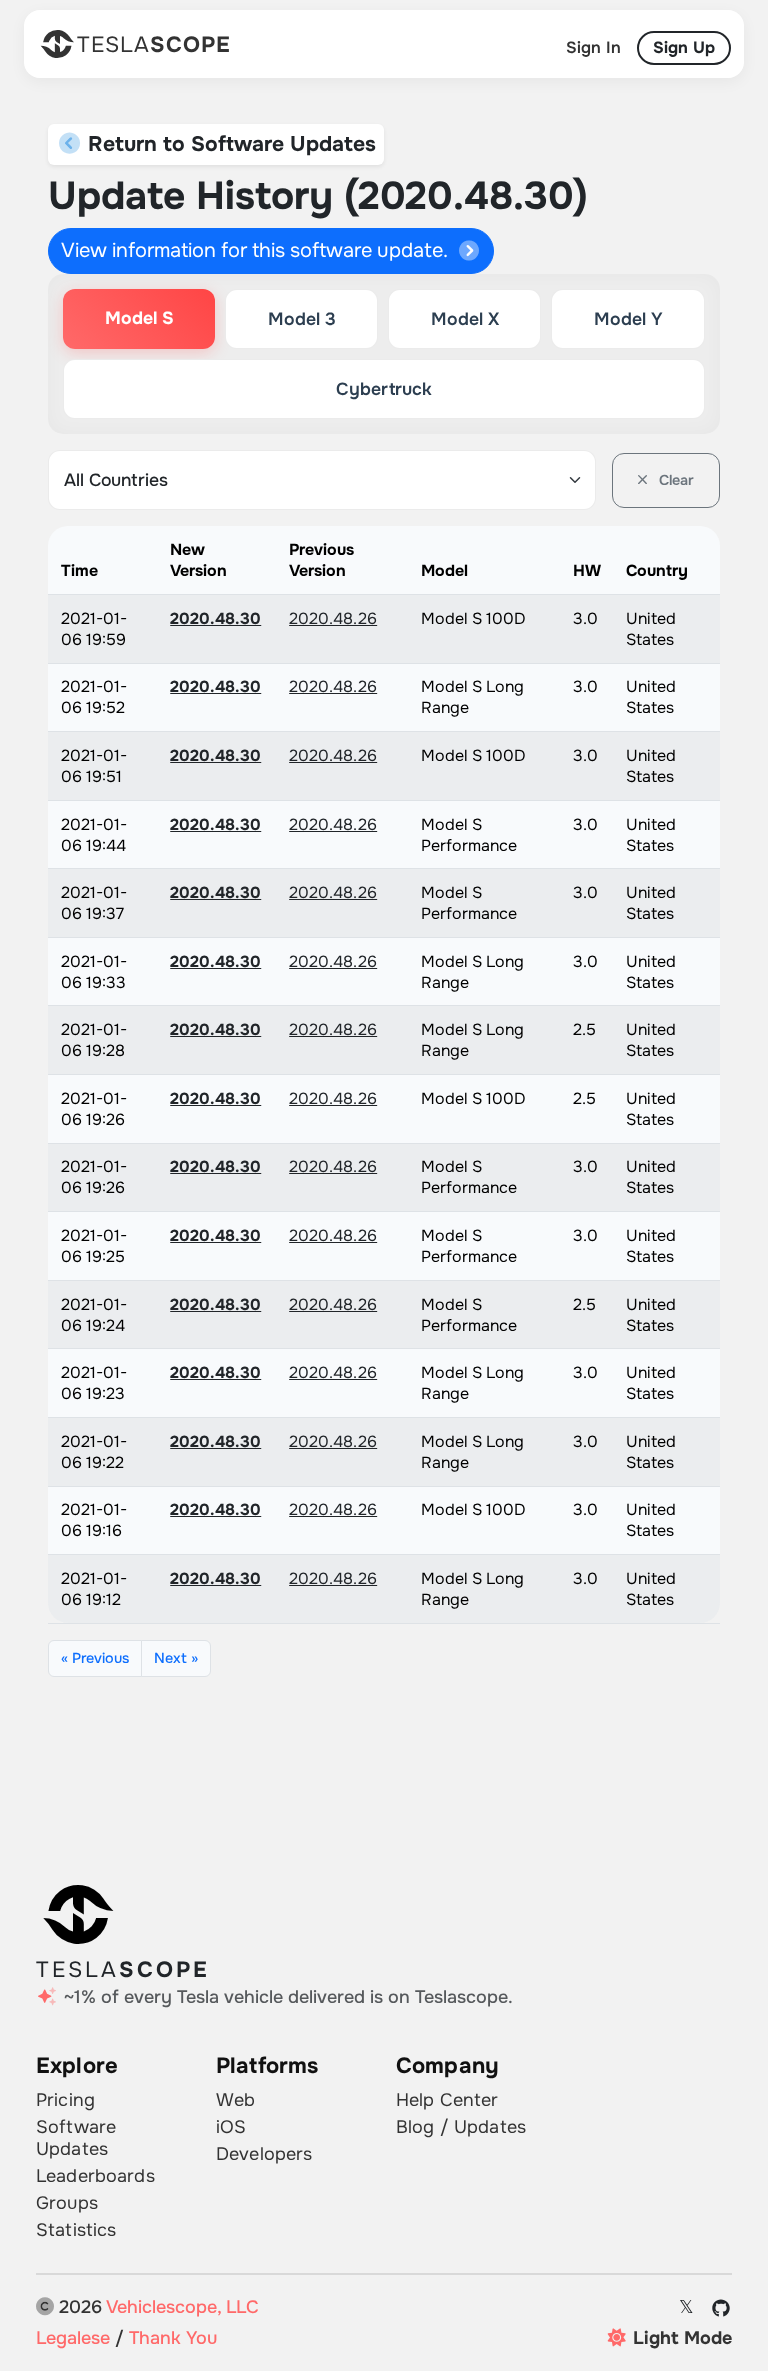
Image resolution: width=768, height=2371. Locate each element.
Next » (176, 1658)
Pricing (65, 2100)
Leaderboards (95, 2176)
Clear (674, 480)
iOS (231, 2127)
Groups (67, 2203)
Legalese (73, 2338)
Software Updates (76, 2138)
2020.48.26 (333, 618)
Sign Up (684, 47)
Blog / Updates (461, 2127)
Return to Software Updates (229, 144)
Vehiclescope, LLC (182, 2307)
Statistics (76, 2230)
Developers (264, 2154)
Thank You (173, 2338)
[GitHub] (721, 2308)
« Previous (95, 1658)
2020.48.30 (215, 618)
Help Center (447, 2100)
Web (235, 2100)
